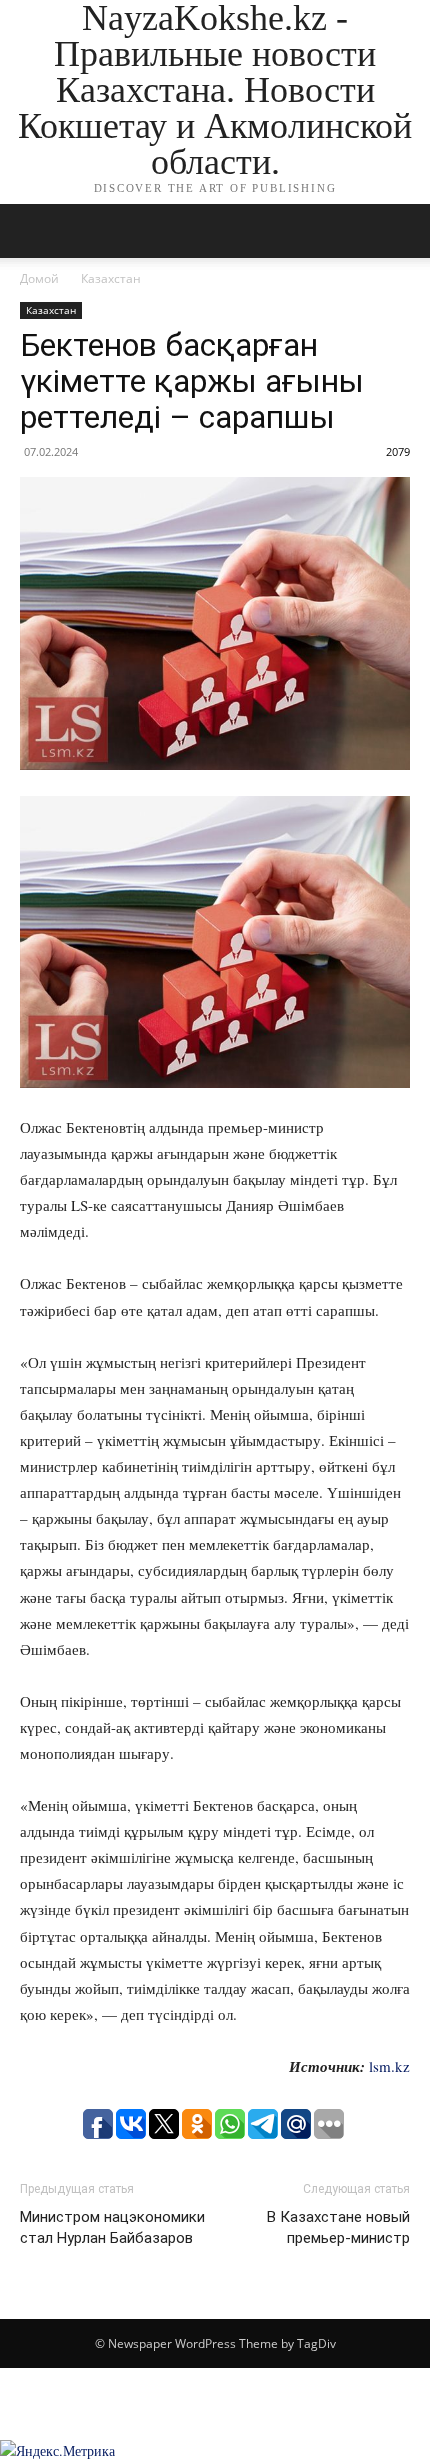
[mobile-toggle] (34, 231)
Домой (39, 278)
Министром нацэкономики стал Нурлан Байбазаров (112, 2227)
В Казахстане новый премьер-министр (338, 2227)
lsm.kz (389, 2066)
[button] (402, 231)
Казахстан (111, 278)
